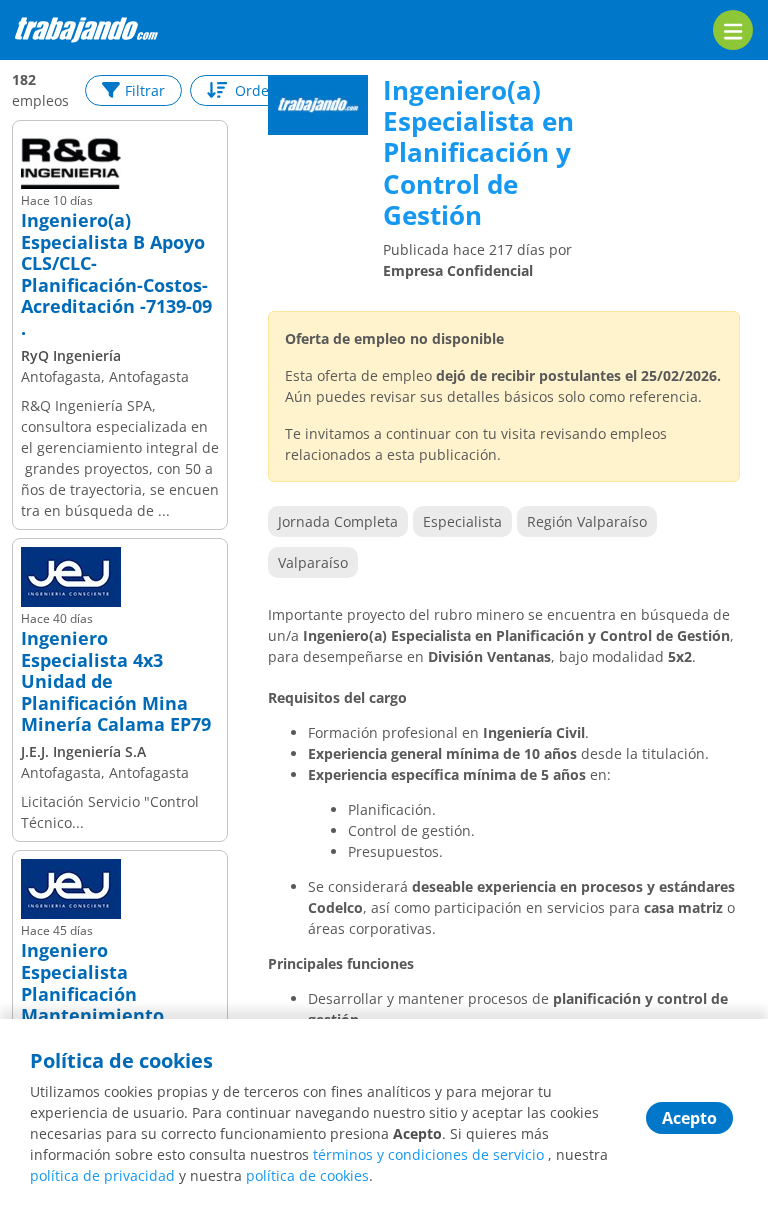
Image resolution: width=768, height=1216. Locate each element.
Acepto (689, 1118)
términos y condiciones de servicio (428, 1154)
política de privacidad (102, 1175)
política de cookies (307, 1175)
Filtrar (145, 90)
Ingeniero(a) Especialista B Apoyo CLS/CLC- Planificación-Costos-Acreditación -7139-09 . (116, 275)
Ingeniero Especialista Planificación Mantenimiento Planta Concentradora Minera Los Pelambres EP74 (120, 1015)
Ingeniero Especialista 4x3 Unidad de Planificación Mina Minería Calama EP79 (116, 682)
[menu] (733, 30)
